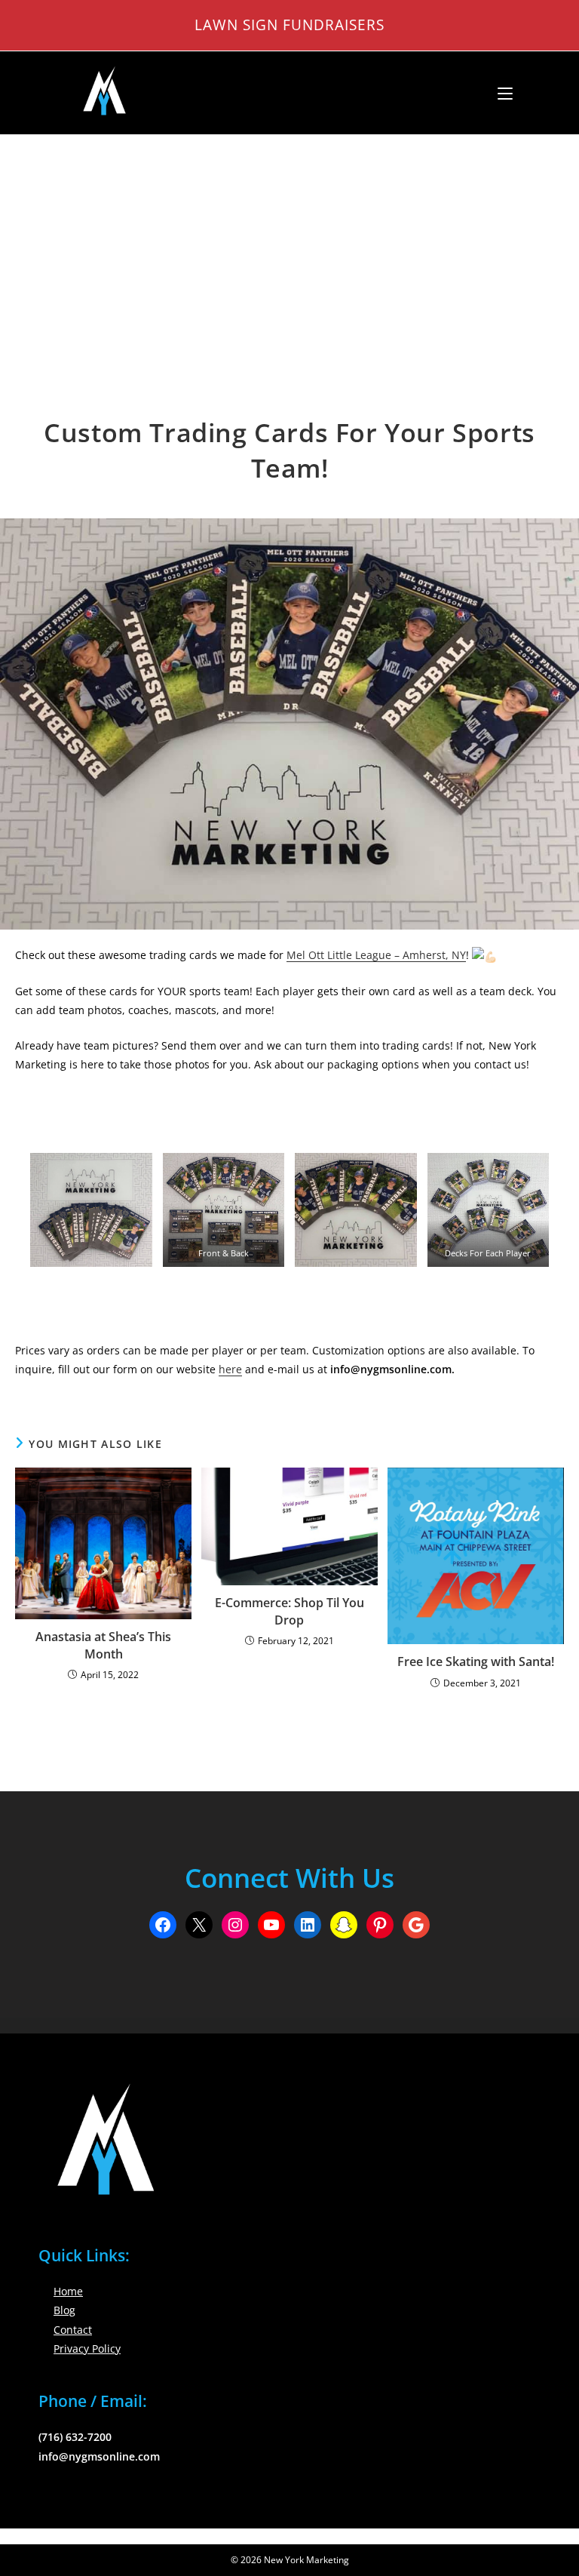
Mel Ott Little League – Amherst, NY (376, 955)
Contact (73, 2330)
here (230, 1369)
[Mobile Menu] (499, 93)
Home (68, 2291)
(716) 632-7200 (75, 2437)
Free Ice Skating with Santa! (476, 1661)
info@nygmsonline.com (99, 2456)
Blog (64, 2310)
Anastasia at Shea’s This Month (103, 1645)
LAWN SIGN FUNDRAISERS (289, 25)
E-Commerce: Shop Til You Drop (289, 1611)
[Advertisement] (289, 248)
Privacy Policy (87, 2349)
